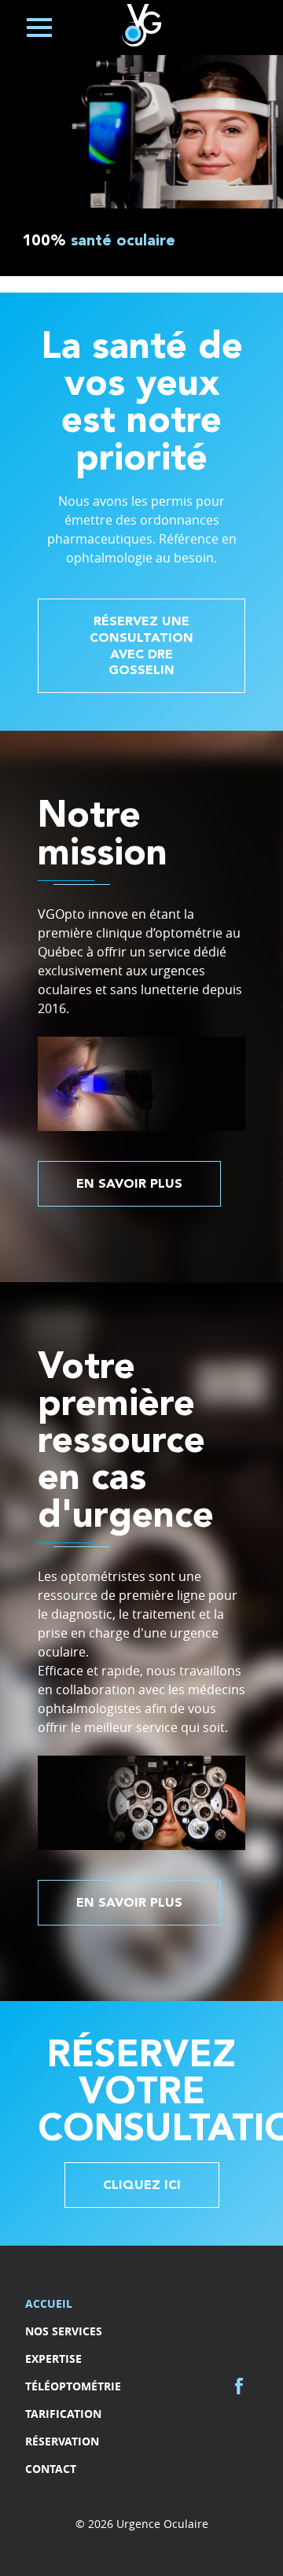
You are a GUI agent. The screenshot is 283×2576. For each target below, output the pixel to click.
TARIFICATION (63, 2414)
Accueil (49, 2303)
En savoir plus (129, 1185)
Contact (51, 2469)
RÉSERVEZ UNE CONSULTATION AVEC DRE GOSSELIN (141, 647)
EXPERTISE (53, 2359)
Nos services (64, 2331)
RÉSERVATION (62, 2441)
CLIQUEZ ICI (142, 2186)
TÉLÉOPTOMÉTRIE (73, 2386)
